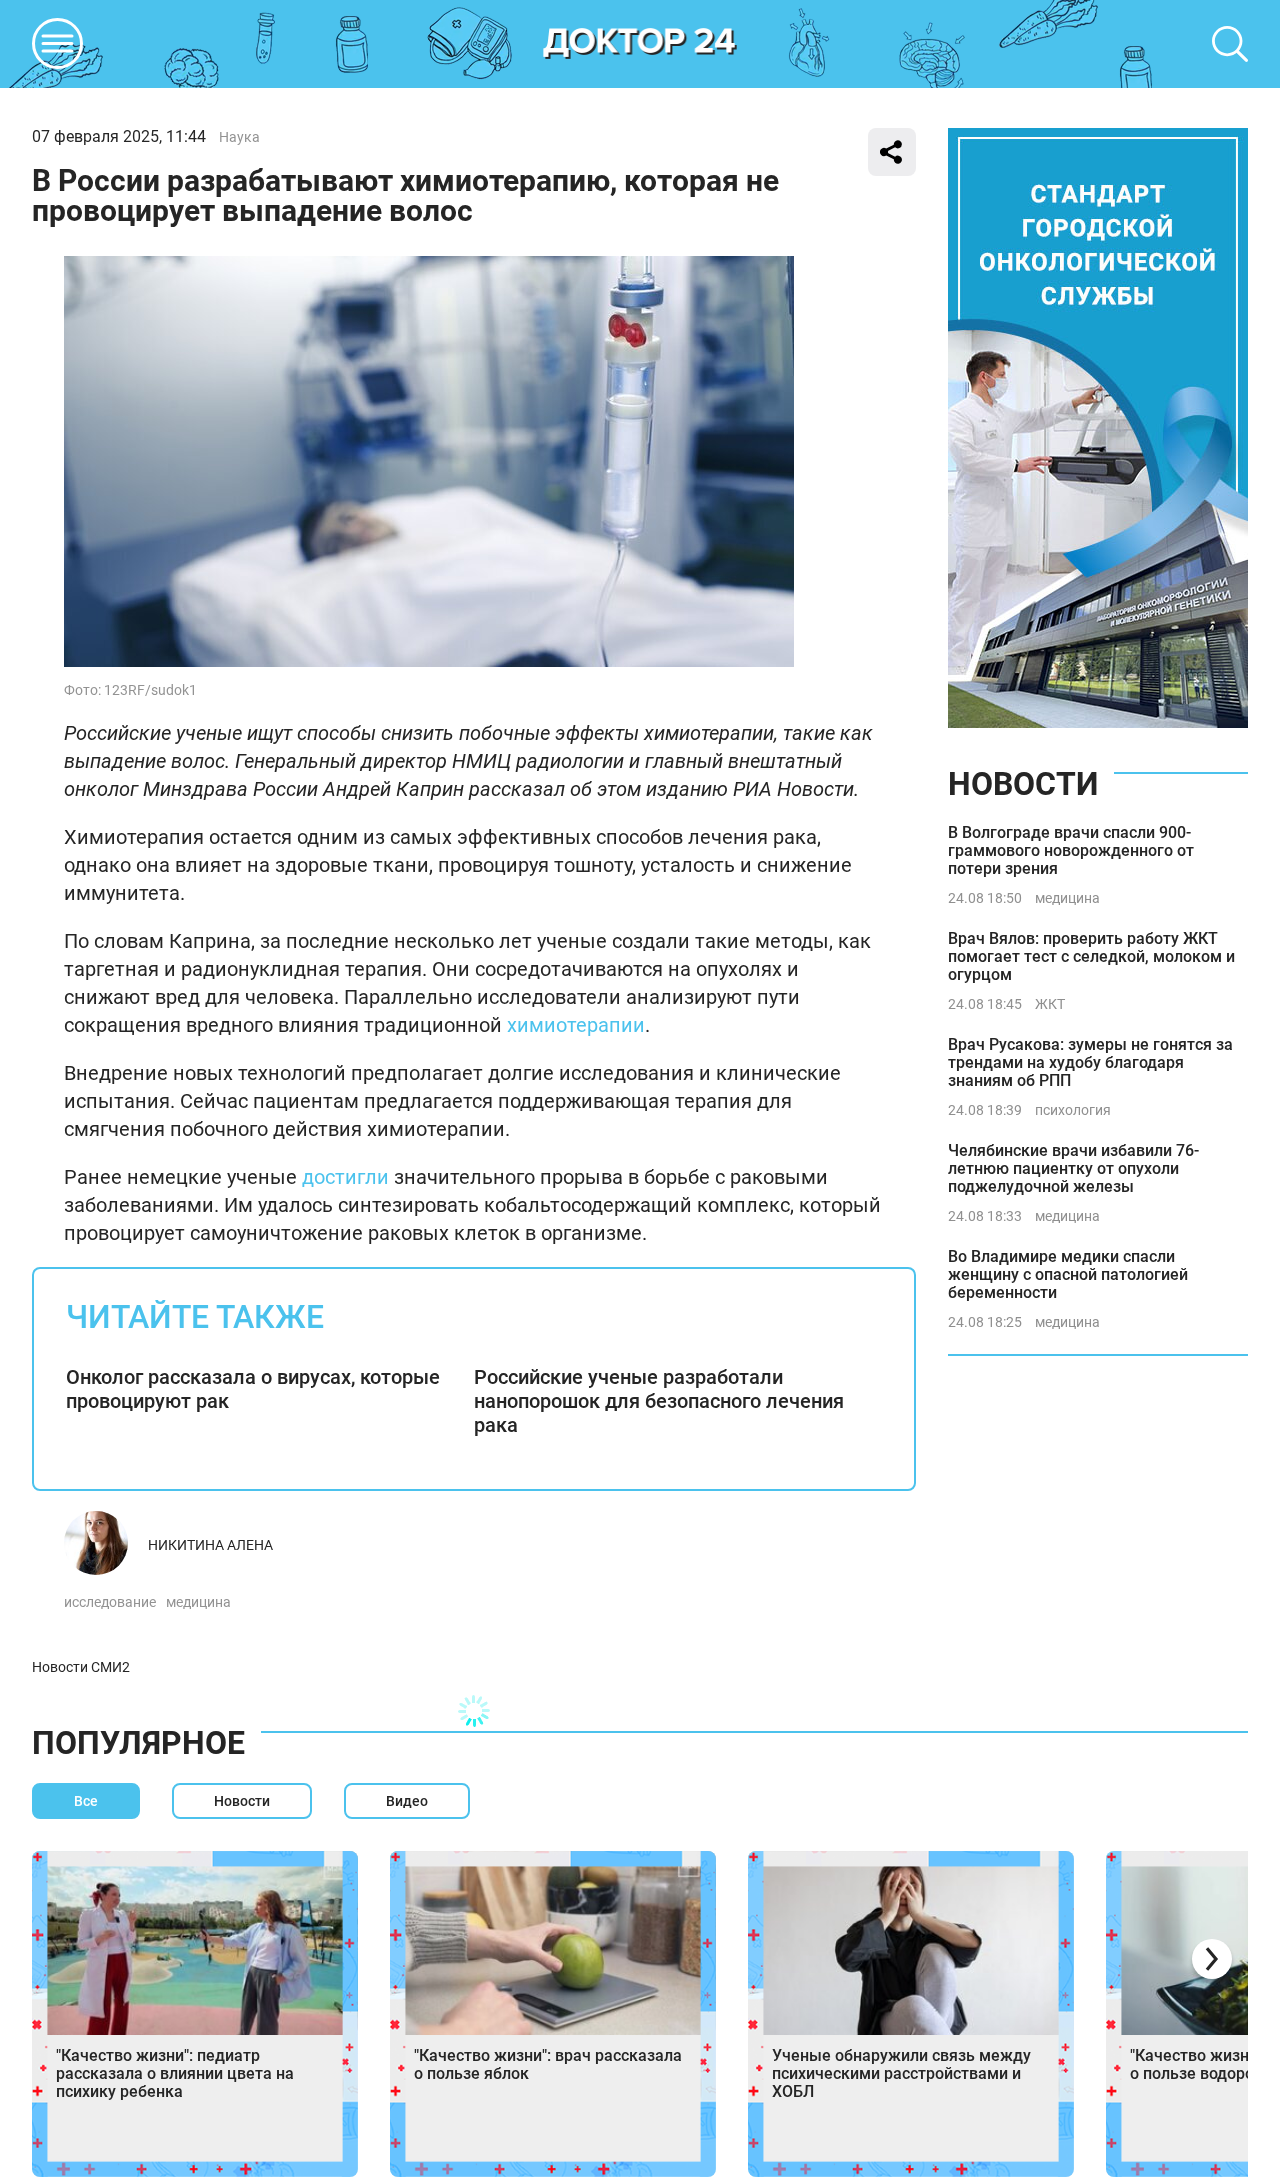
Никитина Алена (210, 1545)
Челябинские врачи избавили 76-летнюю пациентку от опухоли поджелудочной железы (1073, 1168)
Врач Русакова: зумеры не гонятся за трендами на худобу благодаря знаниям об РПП (1090, 1062)
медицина (198, 1602)
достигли (345, 1177)
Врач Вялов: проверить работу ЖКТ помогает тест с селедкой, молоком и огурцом (1091, 956)
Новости (1023, 784)
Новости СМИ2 (81, 1667)
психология (1073, 1110)
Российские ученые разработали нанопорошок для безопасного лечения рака (659, 1401)
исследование (110, 1602)
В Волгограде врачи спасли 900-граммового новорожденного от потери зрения (1071, 850)
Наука (239, 137)
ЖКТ (1050, 1004)
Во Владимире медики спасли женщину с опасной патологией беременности (1068, 1274)
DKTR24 (640, 44)
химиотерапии (576, 1025)
